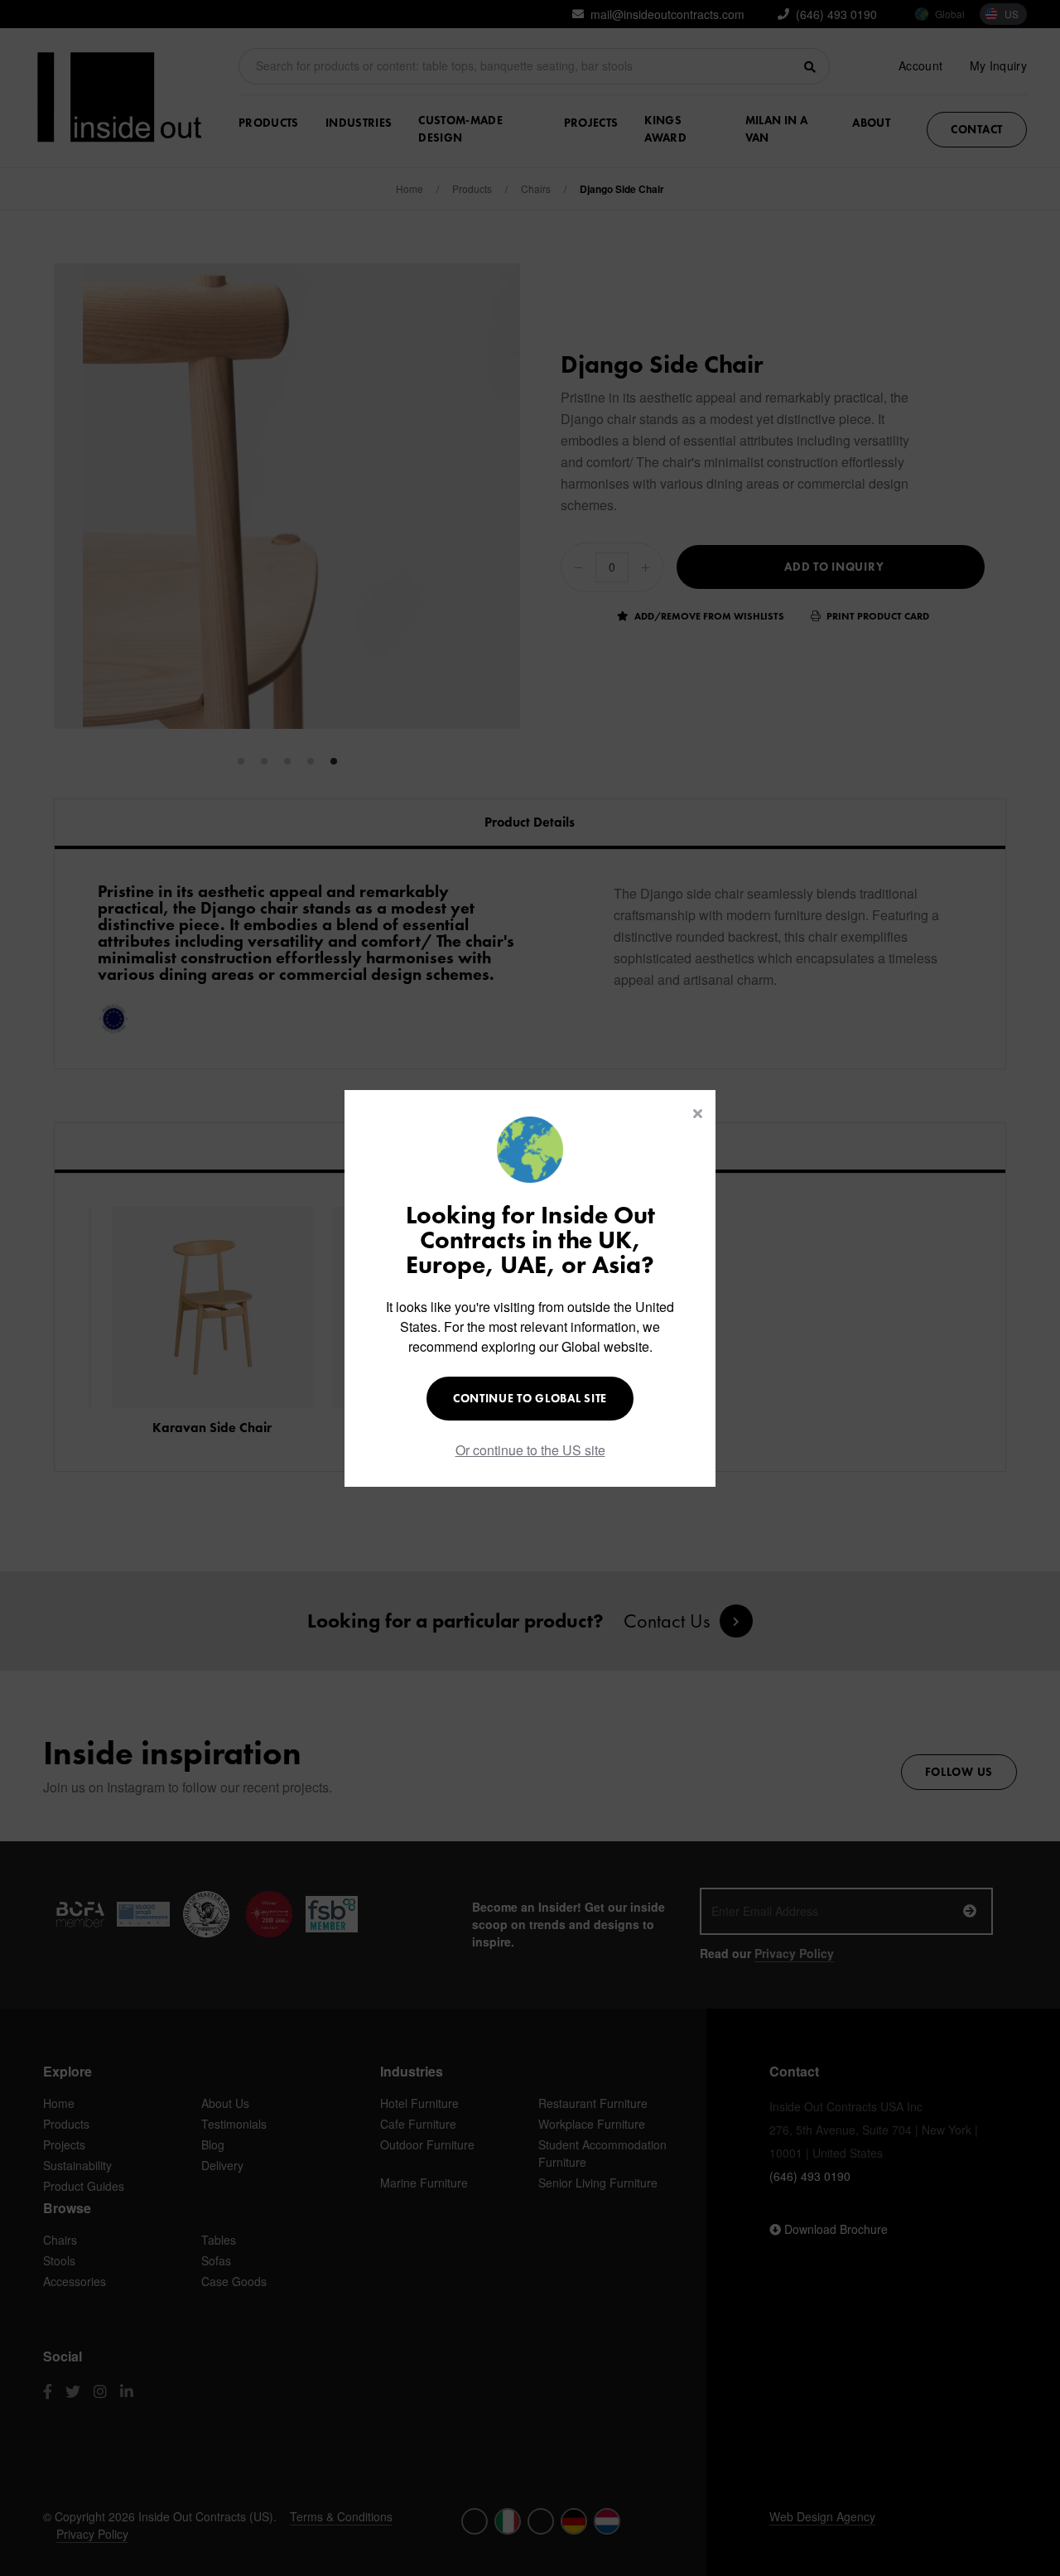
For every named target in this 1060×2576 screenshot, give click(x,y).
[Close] (698, 1113)
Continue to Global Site (530, 1398)
